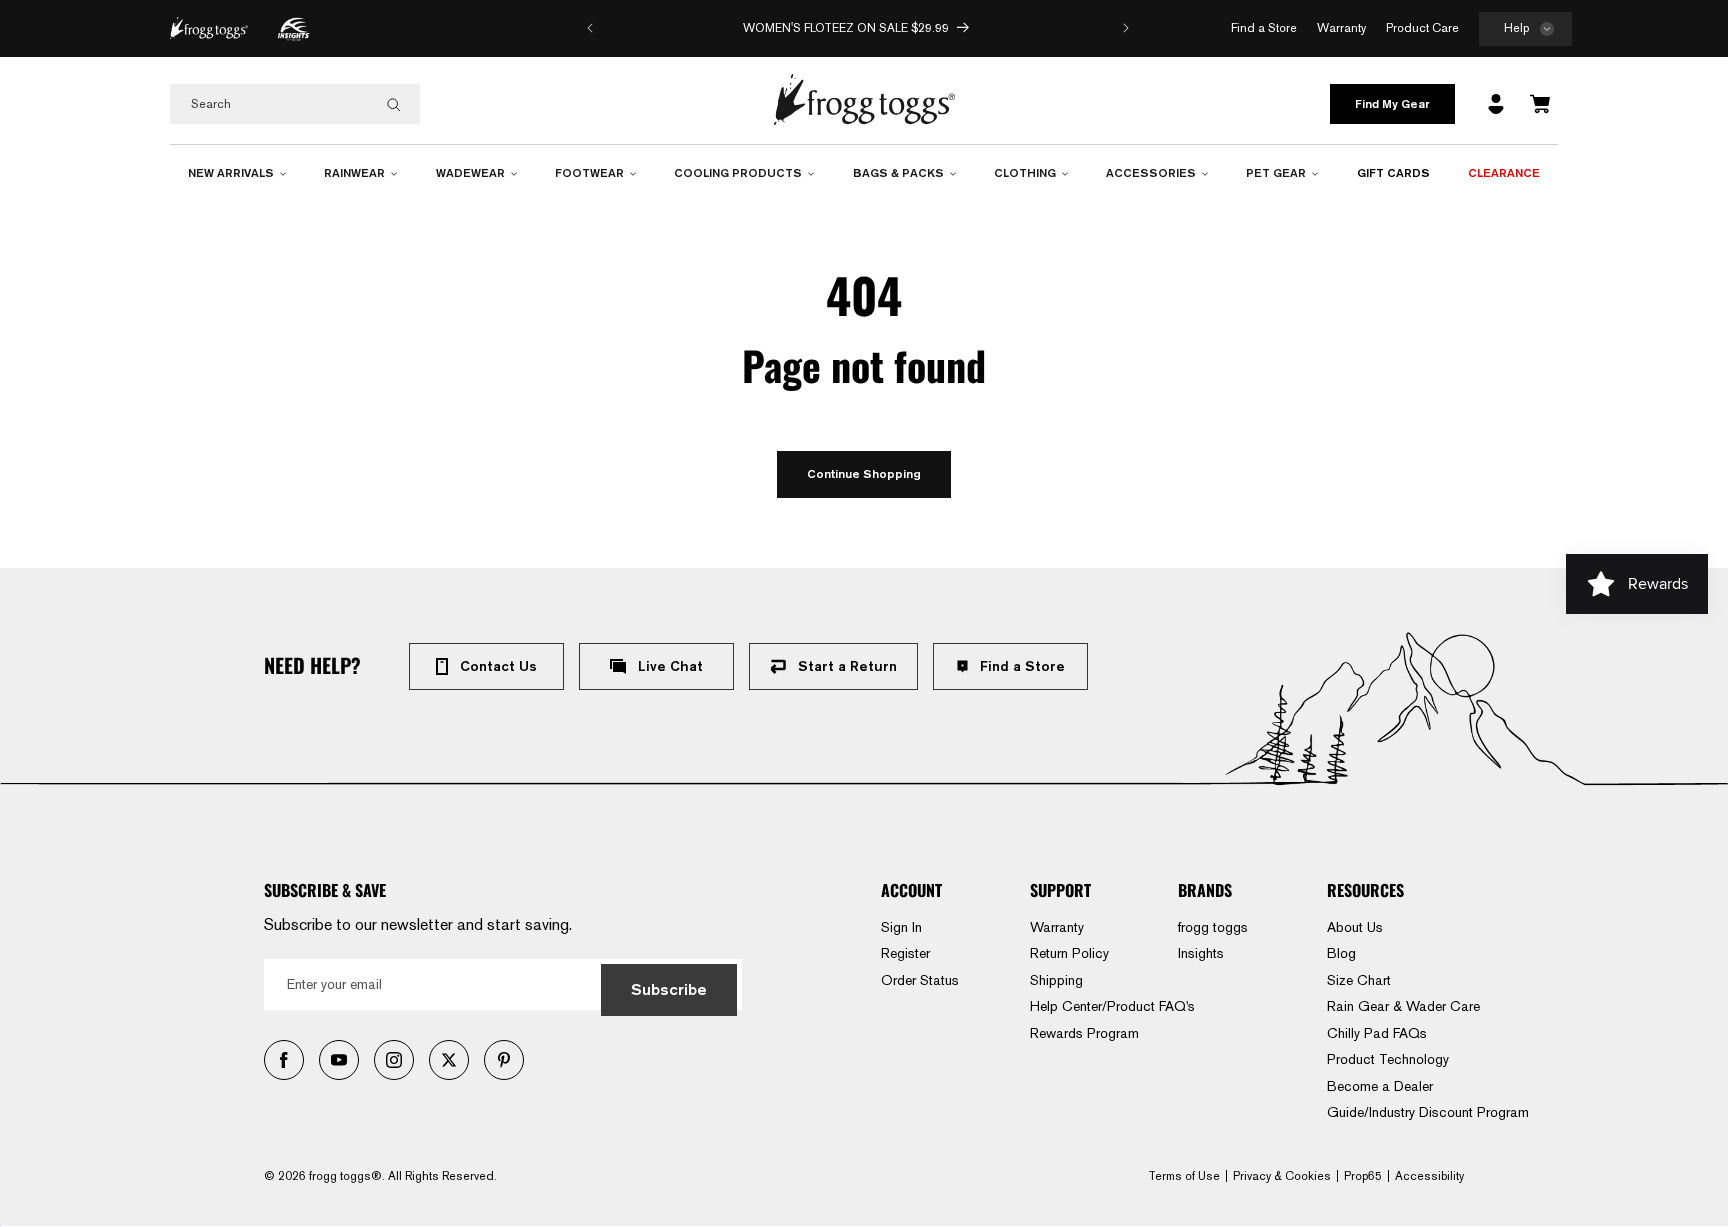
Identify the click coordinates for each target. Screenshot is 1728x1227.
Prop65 (1363, 1176)
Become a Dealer (1380, 1086)
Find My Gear (1392, 103)
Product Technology (1388, 1059)
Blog (1341, 953)
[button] (1525, 29)
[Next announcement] (1126, 28)
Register (905, 953)
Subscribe (669, 989)
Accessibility (1429, 1176)
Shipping (1056, 980)
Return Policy (1069, 953)
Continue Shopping (864, 473)
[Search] (394, 105)
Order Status (920, 980)
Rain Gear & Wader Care (1403, 1006)
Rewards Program (1084, 1033)
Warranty (1057, 927)
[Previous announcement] (590, 28)
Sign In (901, 927)
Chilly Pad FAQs (1377, 1033)
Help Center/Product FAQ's (1112, 1006)
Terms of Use (1184, 1176)
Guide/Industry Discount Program (1428, 1112)
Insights (1201, 953)
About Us (1355, 927)
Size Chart (1359, 980)
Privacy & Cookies (1282, 1176)
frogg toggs (1213, 927)
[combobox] (295, 104)
